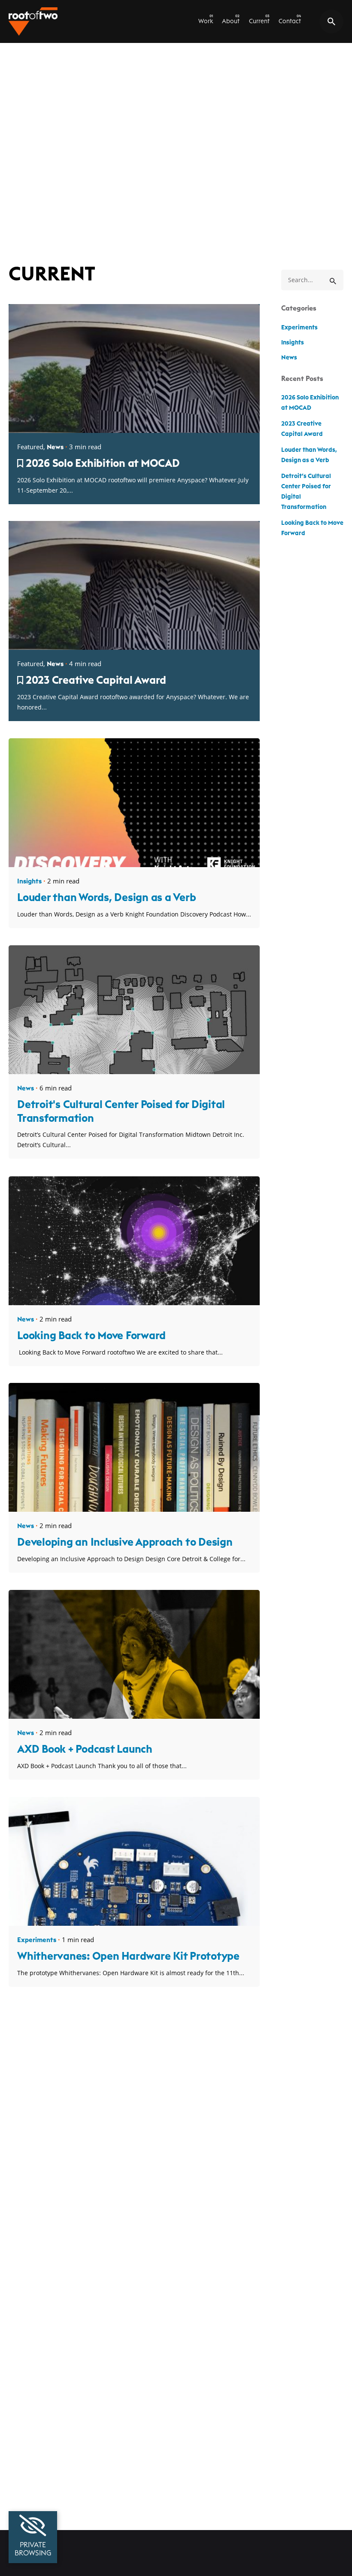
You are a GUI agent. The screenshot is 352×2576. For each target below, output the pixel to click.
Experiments (37, 1940)
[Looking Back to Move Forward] (134, 1302)
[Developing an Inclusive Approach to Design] (134, 1509)
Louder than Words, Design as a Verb (106, 898)
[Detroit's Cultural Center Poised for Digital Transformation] (134, 1071)
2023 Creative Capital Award (96, 681)
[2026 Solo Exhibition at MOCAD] (134, 430)
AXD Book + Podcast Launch (85, 1749)
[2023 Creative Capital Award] (134, 647)
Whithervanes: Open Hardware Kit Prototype (128, 1956)
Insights (29, 882)
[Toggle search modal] (331, 21)
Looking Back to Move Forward (91, 1336)
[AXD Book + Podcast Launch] (134, 1716)
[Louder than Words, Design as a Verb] (134, 864)
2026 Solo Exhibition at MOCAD (103, 464)
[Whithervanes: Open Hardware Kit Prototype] (134, 1923)
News (55, 447)
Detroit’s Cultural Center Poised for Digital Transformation (306, 492)
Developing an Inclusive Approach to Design (125, 1542)
